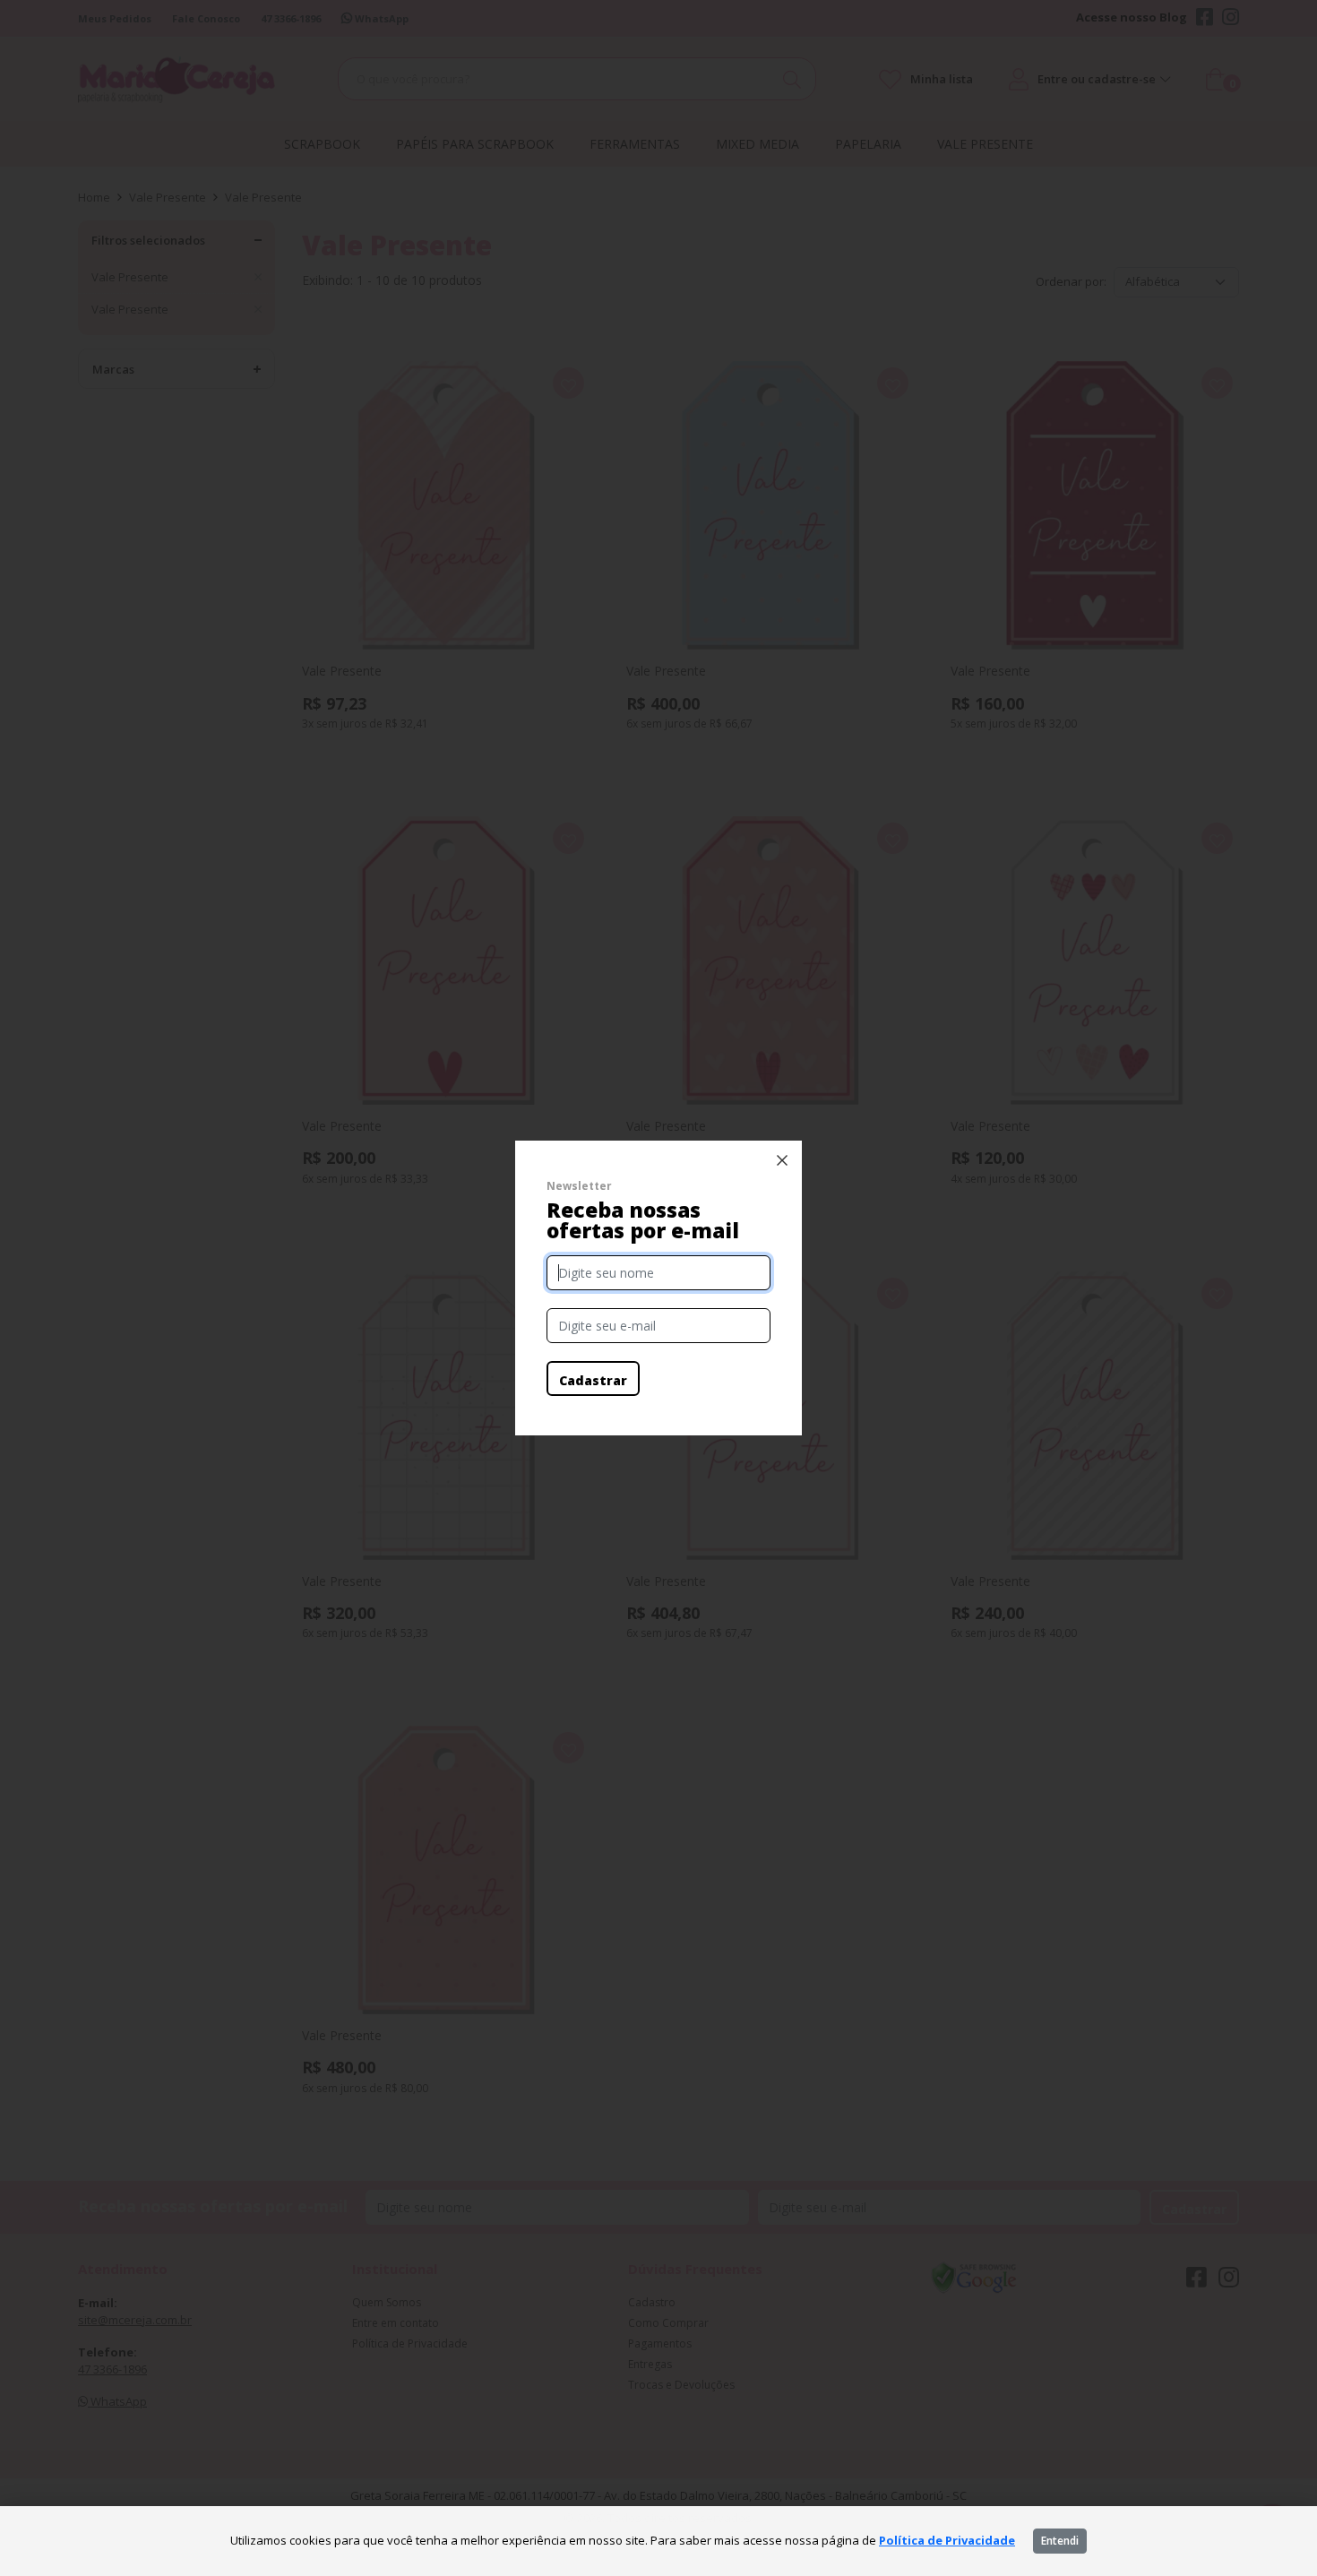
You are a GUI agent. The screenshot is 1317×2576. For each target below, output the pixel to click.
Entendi (1060, 2541)
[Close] (782, 1160)
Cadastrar (593, 1380)
